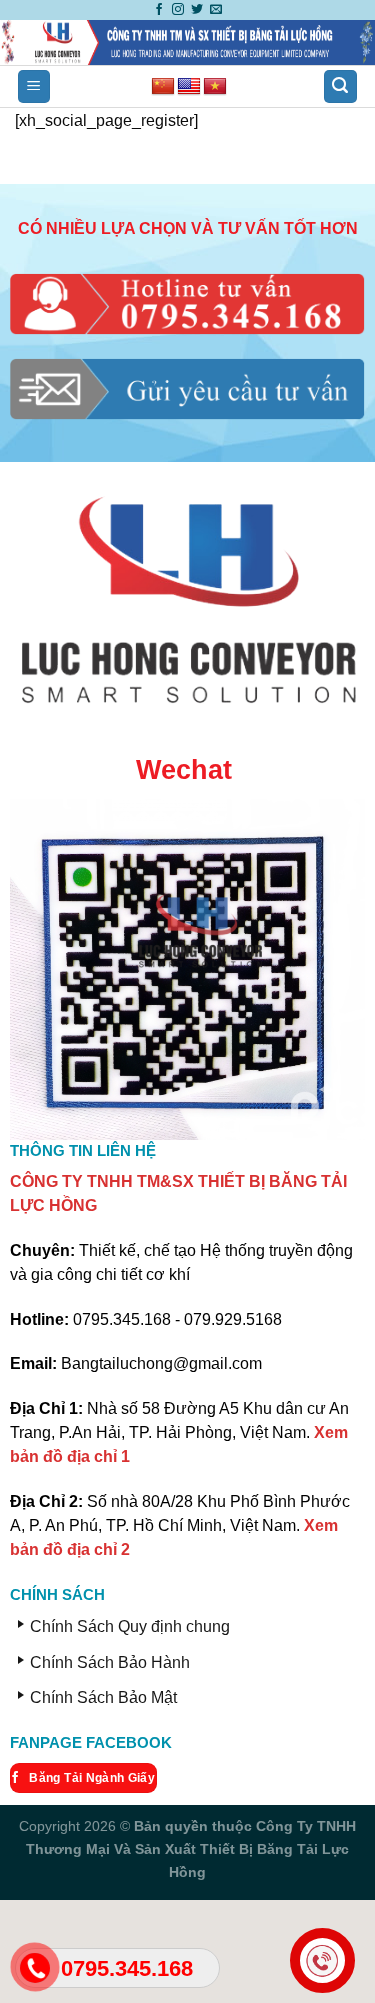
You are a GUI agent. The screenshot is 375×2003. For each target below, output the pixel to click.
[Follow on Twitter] (197, 10)
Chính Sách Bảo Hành (110, 1662)
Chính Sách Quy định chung (130, 1626)
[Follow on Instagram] (178, 10)
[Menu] (34, 86)
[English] (189, 87)
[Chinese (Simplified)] (163, 87)
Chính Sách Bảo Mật (103, 1697)
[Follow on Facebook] (159, 10)
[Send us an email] (216, 10)
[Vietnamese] (215, 87)
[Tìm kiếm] (341, 86)
